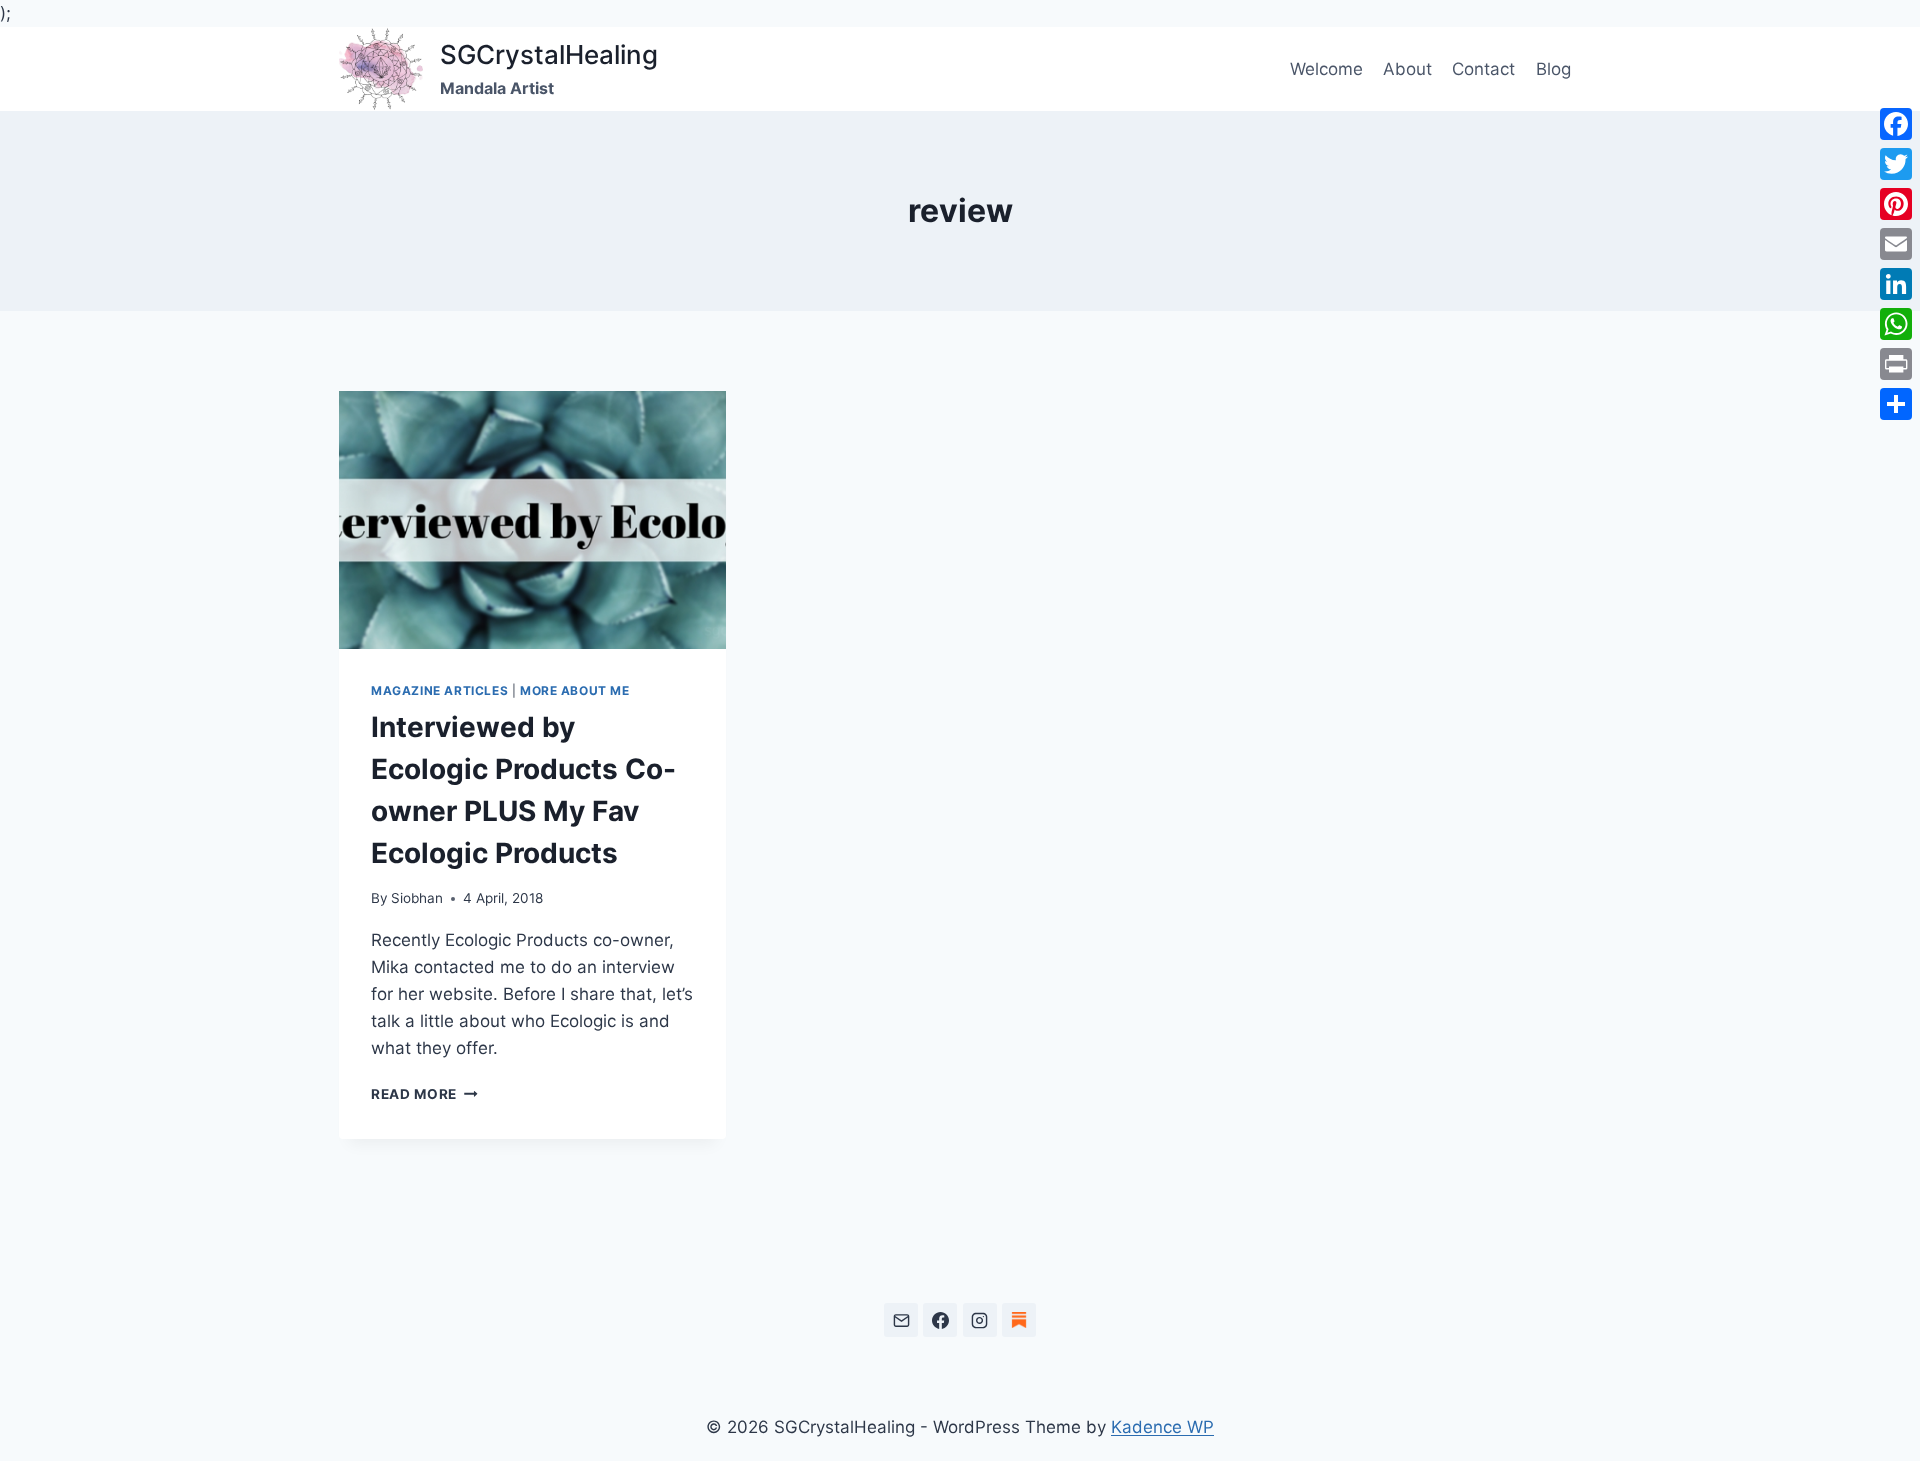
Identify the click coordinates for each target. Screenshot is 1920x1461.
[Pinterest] (1896, 204)
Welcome (1326, 69)
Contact (1483, 69)
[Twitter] (1896, 164)
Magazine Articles (439, 690)
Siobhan (417, 898)
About (1407, 69)
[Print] (1896, 364)
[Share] (1896, 404)
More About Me (575, 690)
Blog (1553, 69)
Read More (424, 1094)
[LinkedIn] (1896, 284)
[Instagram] (980, 1320)
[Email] (901, 1320)
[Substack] (1019, 1320)
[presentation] (532, 520)
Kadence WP (1162, 1427)
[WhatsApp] (1896, 324)
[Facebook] (940, 1320)
